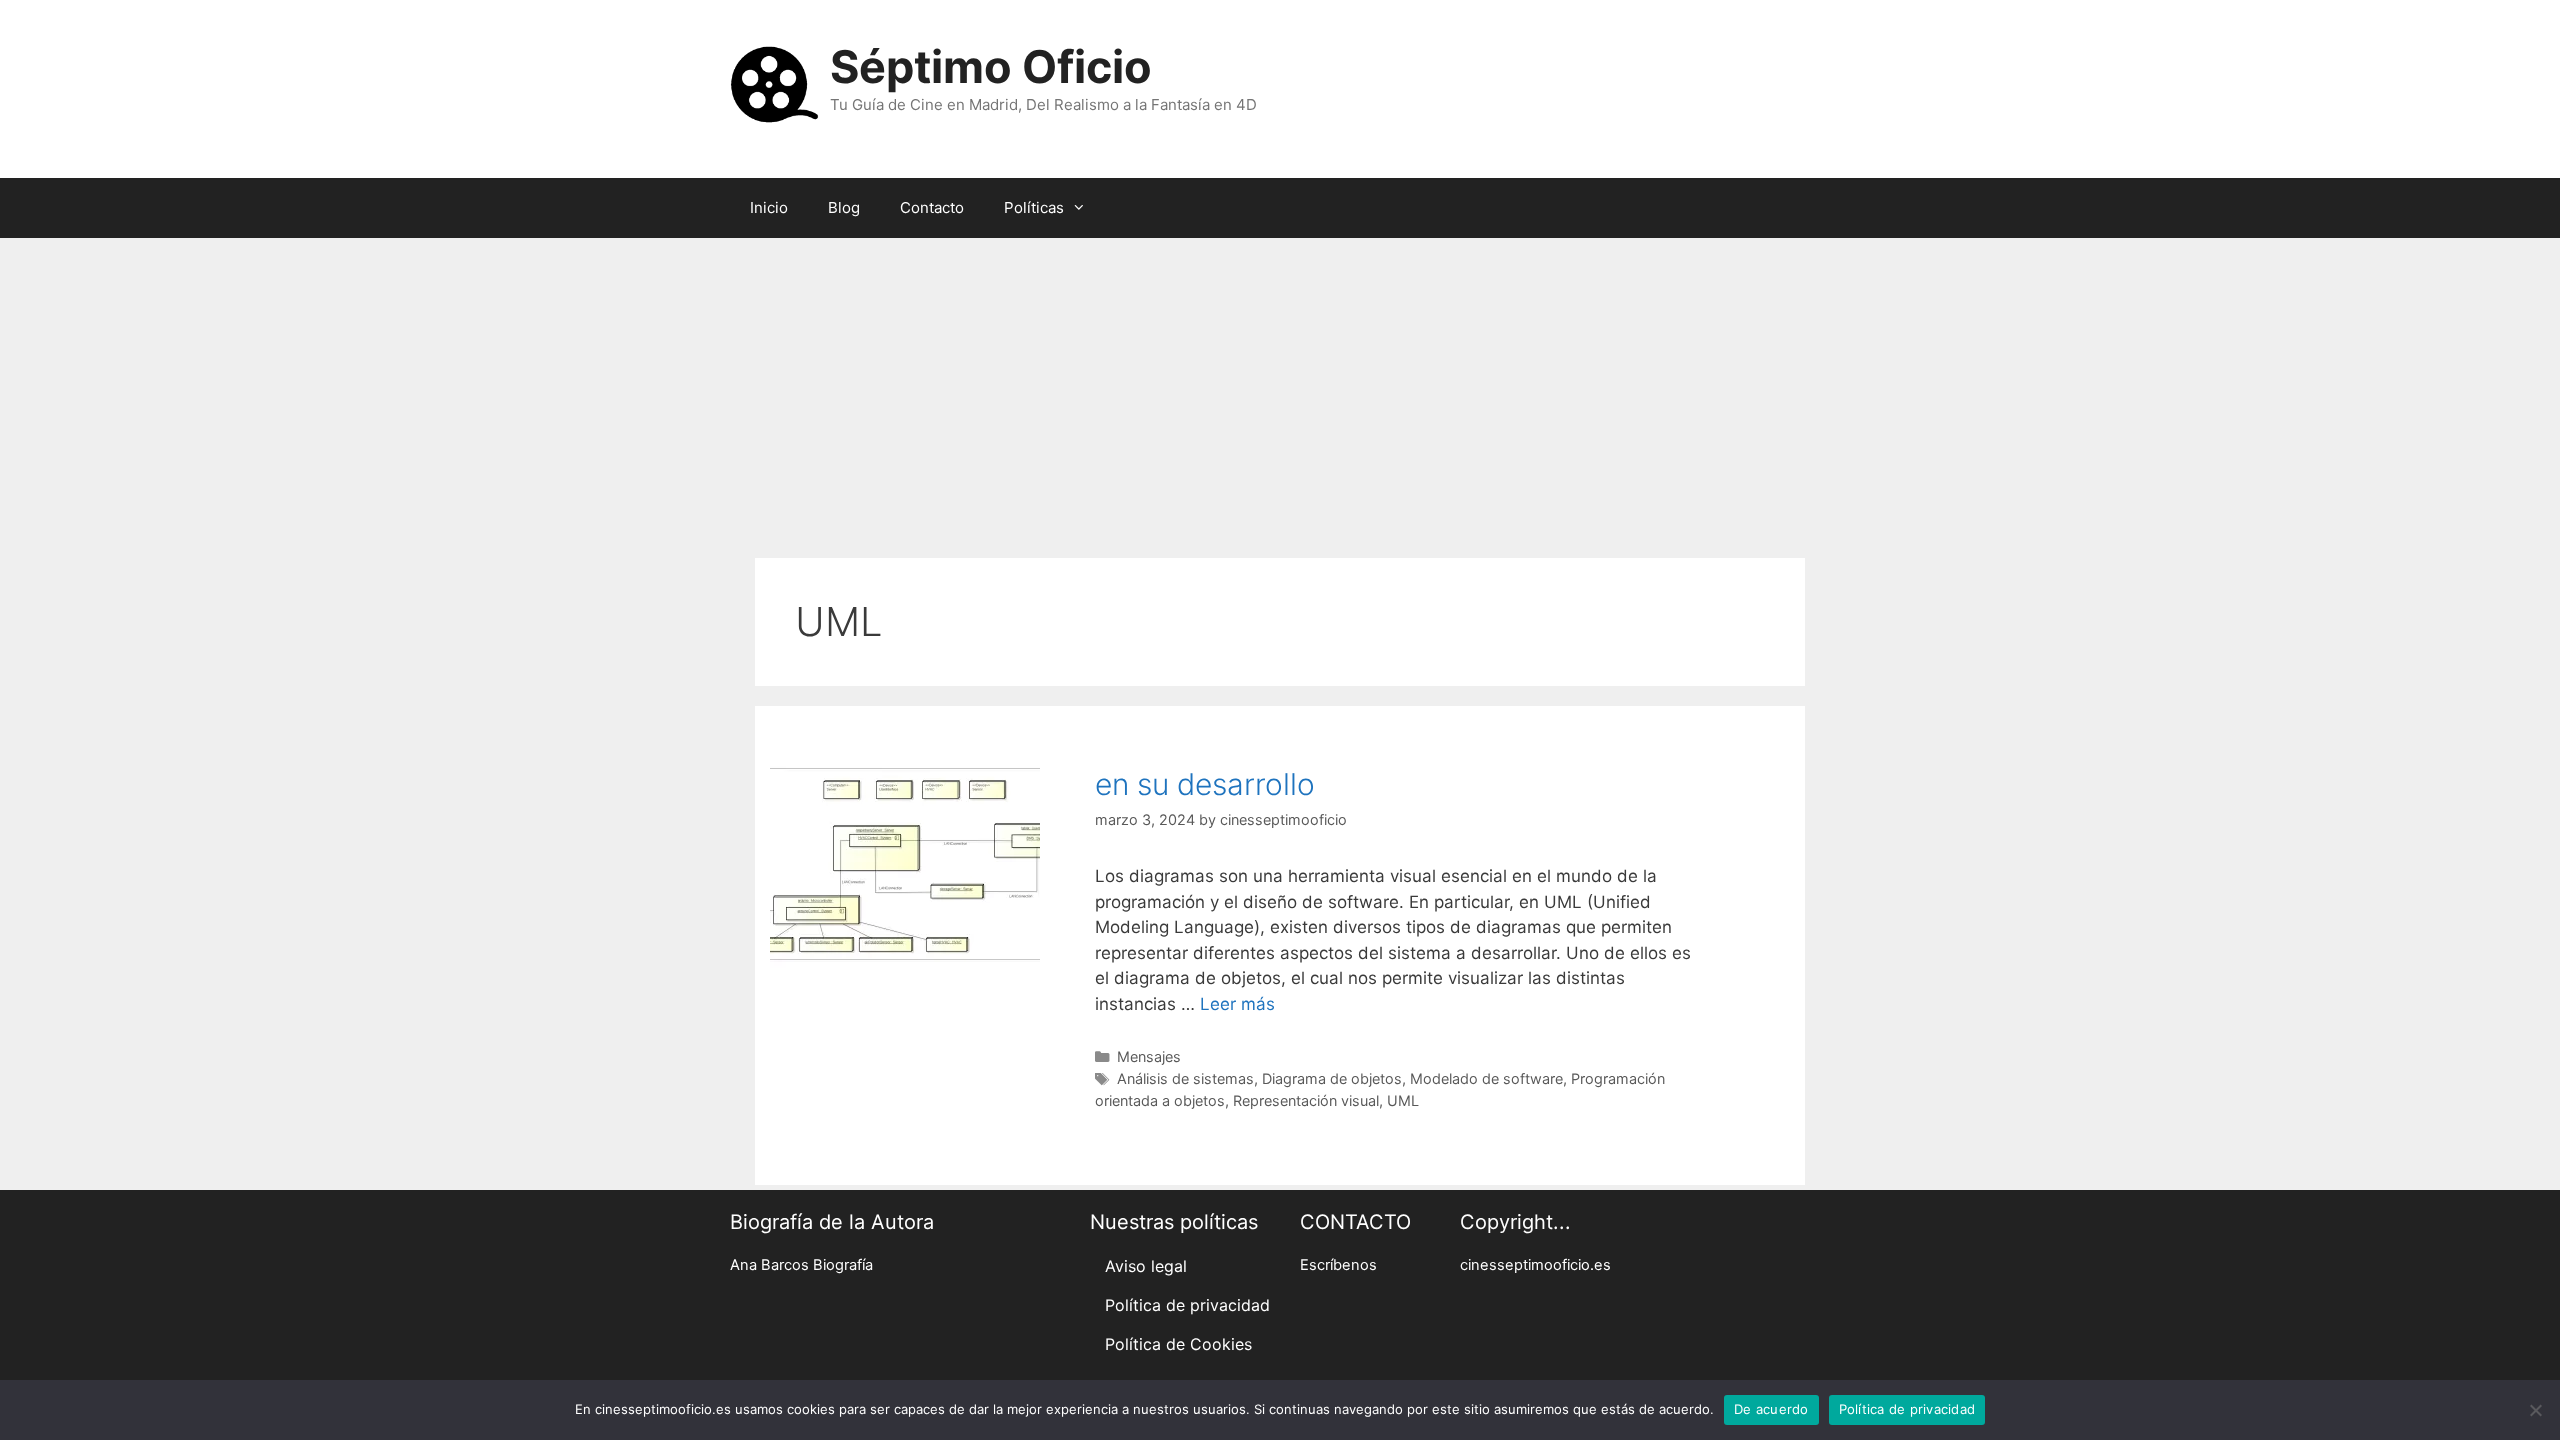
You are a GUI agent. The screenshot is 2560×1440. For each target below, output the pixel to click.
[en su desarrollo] (905, 962)
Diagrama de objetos (1332, 1078)
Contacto (932, 207)
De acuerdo (1771, 1409)
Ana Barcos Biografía (801, 1265)
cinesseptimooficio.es (1535, 1265)
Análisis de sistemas (1185, 1078)
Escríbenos (1338, 1265)
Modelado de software (1486, 1078)
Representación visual (1306, 1100)
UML (1403, 1100)
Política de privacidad (1187, 1305)
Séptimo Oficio (991, 66)
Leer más (1237, 1004)
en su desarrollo (1205, 784)
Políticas (1034, 207)
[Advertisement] (1280, 388)
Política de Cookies (1178, 1344)
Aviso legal (1146, 1266)
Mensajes (1149, 1056)
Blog (844, 207)
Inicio (769, 207)
